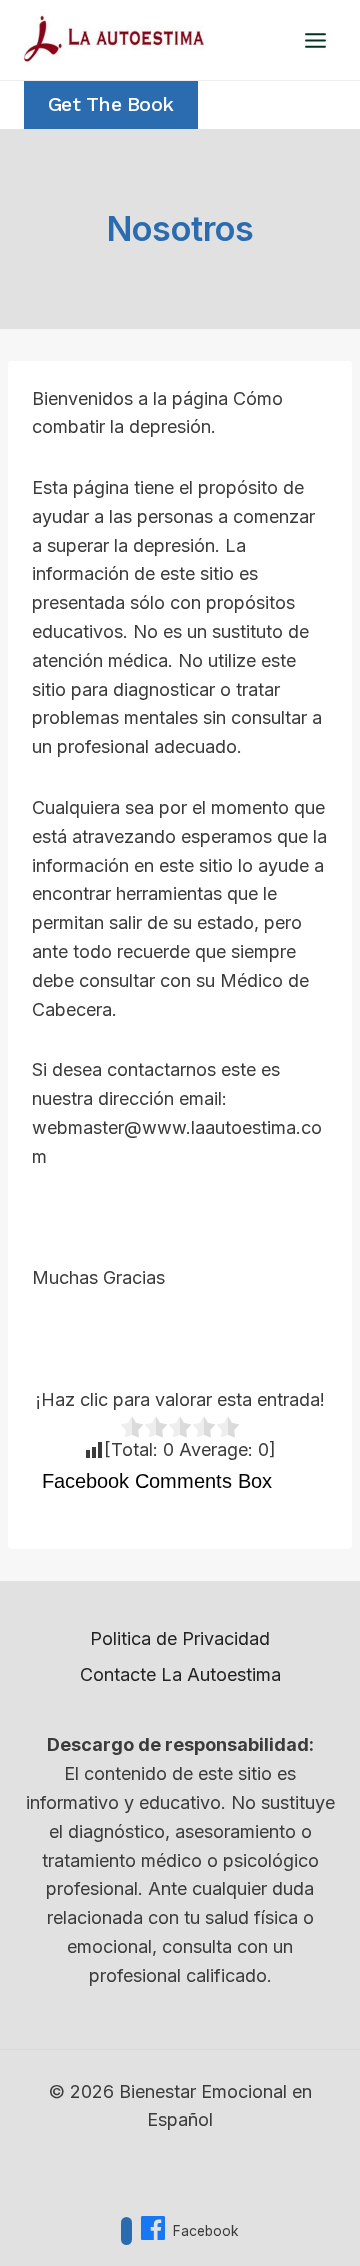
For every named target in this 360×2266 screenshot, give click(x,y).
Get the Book (111, 104)
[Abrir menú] (315, 40)
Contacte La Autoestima (180, 1674)
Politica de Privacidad (180, 1638)
